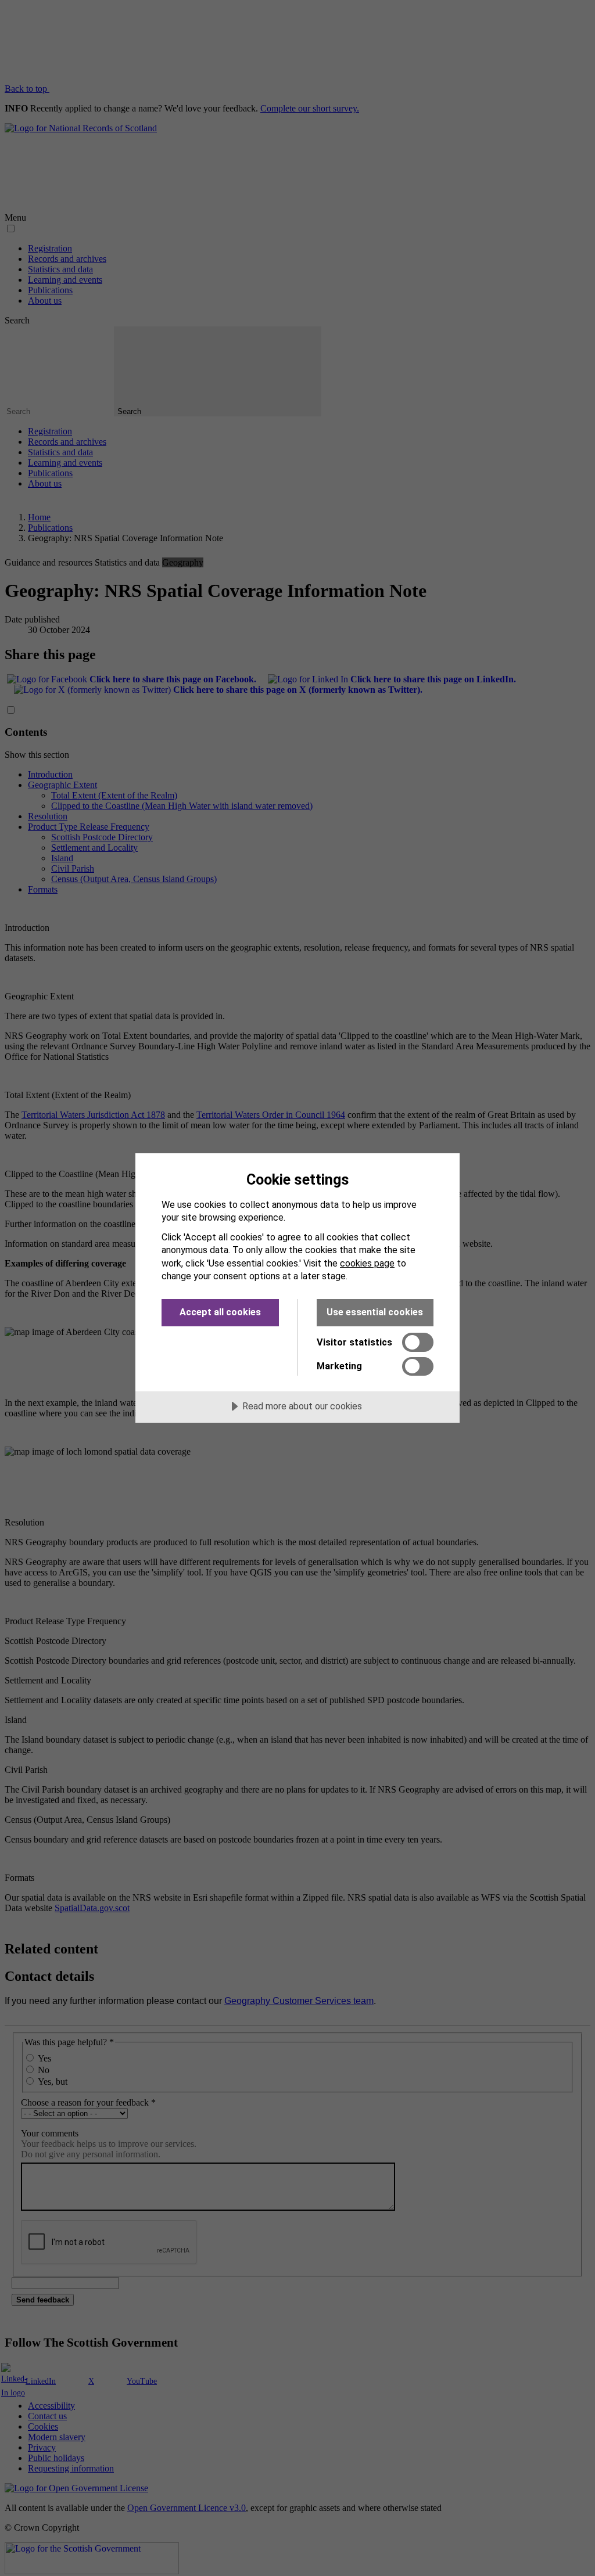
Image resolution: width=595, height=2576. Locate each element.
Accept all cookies (220, 1312)
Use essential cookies (375, 1312)
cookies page (367, 1263)
